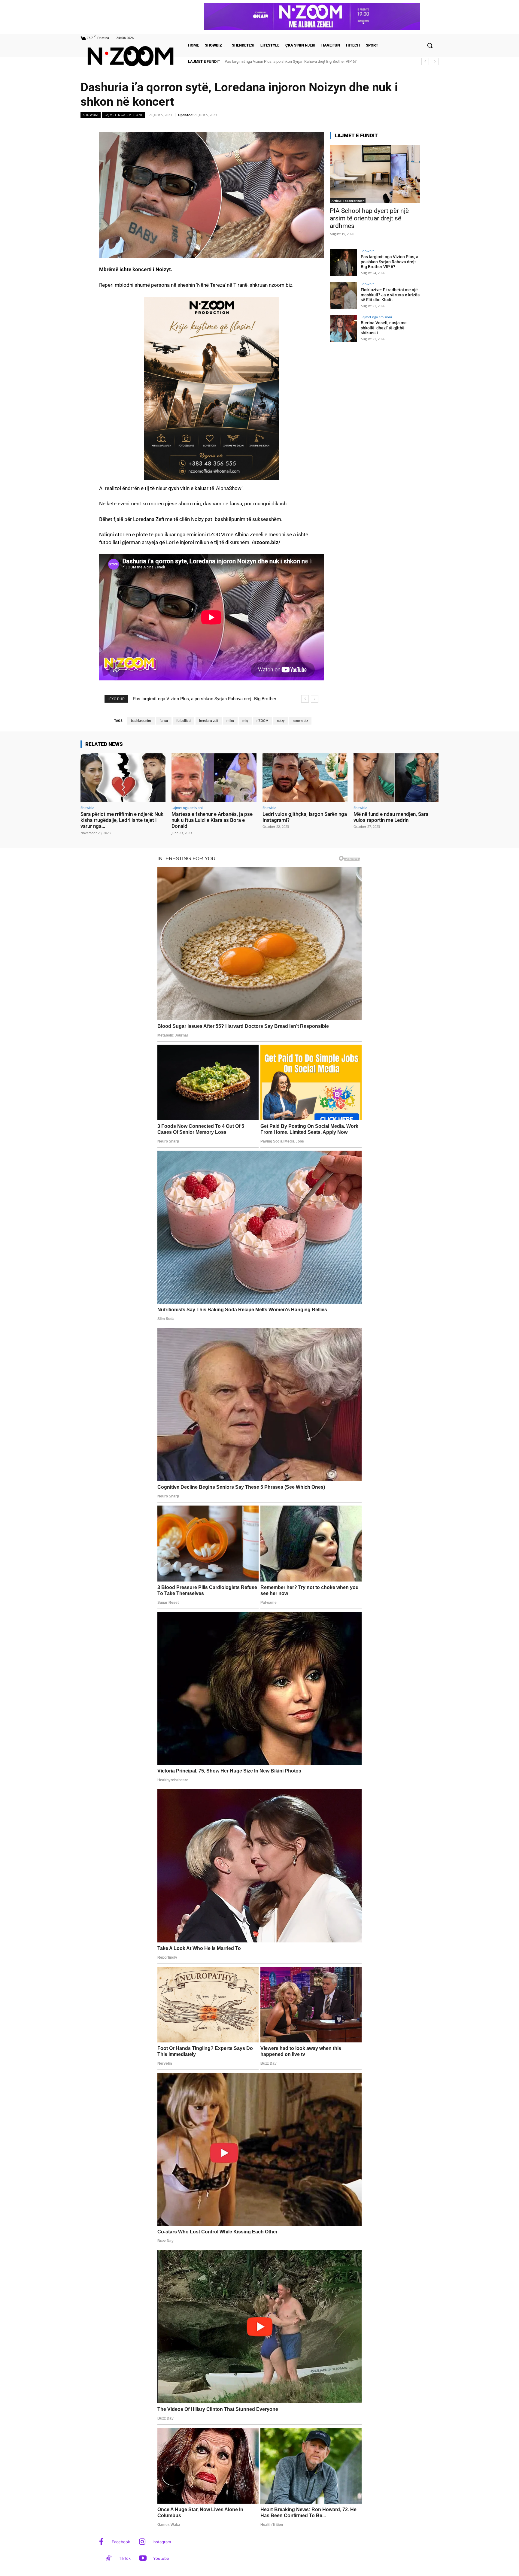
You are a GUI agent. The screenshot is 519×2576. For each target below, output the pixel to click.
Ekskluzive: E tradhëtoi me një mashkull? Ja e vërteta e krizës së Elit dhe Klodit (390, 295)
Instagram (162, 2542)
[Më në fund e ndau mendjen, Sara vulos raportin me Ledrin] (396, 778)
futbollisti (184, 721)
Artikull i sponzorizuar (348, 201)
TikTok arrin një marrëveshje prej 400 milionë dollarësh (271, 61)
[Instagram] (142, 2542)
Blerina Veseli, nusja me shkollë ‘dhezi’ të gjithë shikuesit (384, 328)
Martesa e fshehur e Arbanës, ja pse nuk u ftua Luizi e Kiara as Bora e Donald (212, 820)
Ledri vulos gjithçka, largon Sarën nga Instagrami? (305, 817)
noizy (281, 721)
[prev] (425, 61)
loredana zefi (209, 721)
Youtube (161, 2558)
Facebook (121, 2542)
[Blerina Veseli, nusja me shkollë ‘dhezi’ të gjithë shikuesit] (343, 329)
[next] (435, 61)
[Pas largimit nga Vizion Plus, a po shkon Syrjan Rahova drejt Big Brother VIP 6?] (343, 263)
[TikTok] (109, 2559)
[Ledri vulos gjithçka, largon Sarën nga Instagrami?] (305, 778)
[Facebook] (101, 2542)
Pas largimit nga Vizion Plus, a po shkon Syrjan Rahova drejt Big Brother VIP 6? (390, 262)
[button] (430, 45)
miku (230, 721)
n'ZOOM (263, 721)
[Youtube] (143, 2559)
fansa (164, 721)
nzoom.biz (300, 721)
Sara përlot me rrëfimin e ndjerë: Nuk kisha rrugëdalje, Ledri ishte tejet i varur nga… (122, 820)
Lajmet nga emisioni (123, 115)
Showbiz (91, 115)
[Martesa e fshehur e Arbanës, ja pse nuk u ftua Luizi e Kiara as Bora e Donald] (214, 778)
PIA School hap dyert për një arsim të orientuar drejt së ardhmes (369, 218)
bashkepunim (141, 721)
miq (245, 721)
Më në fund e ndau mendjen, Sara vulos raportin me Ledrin (391, 817)
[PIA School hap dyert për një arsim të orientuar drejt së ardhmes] (375, 174)
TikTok (125, 2558)
